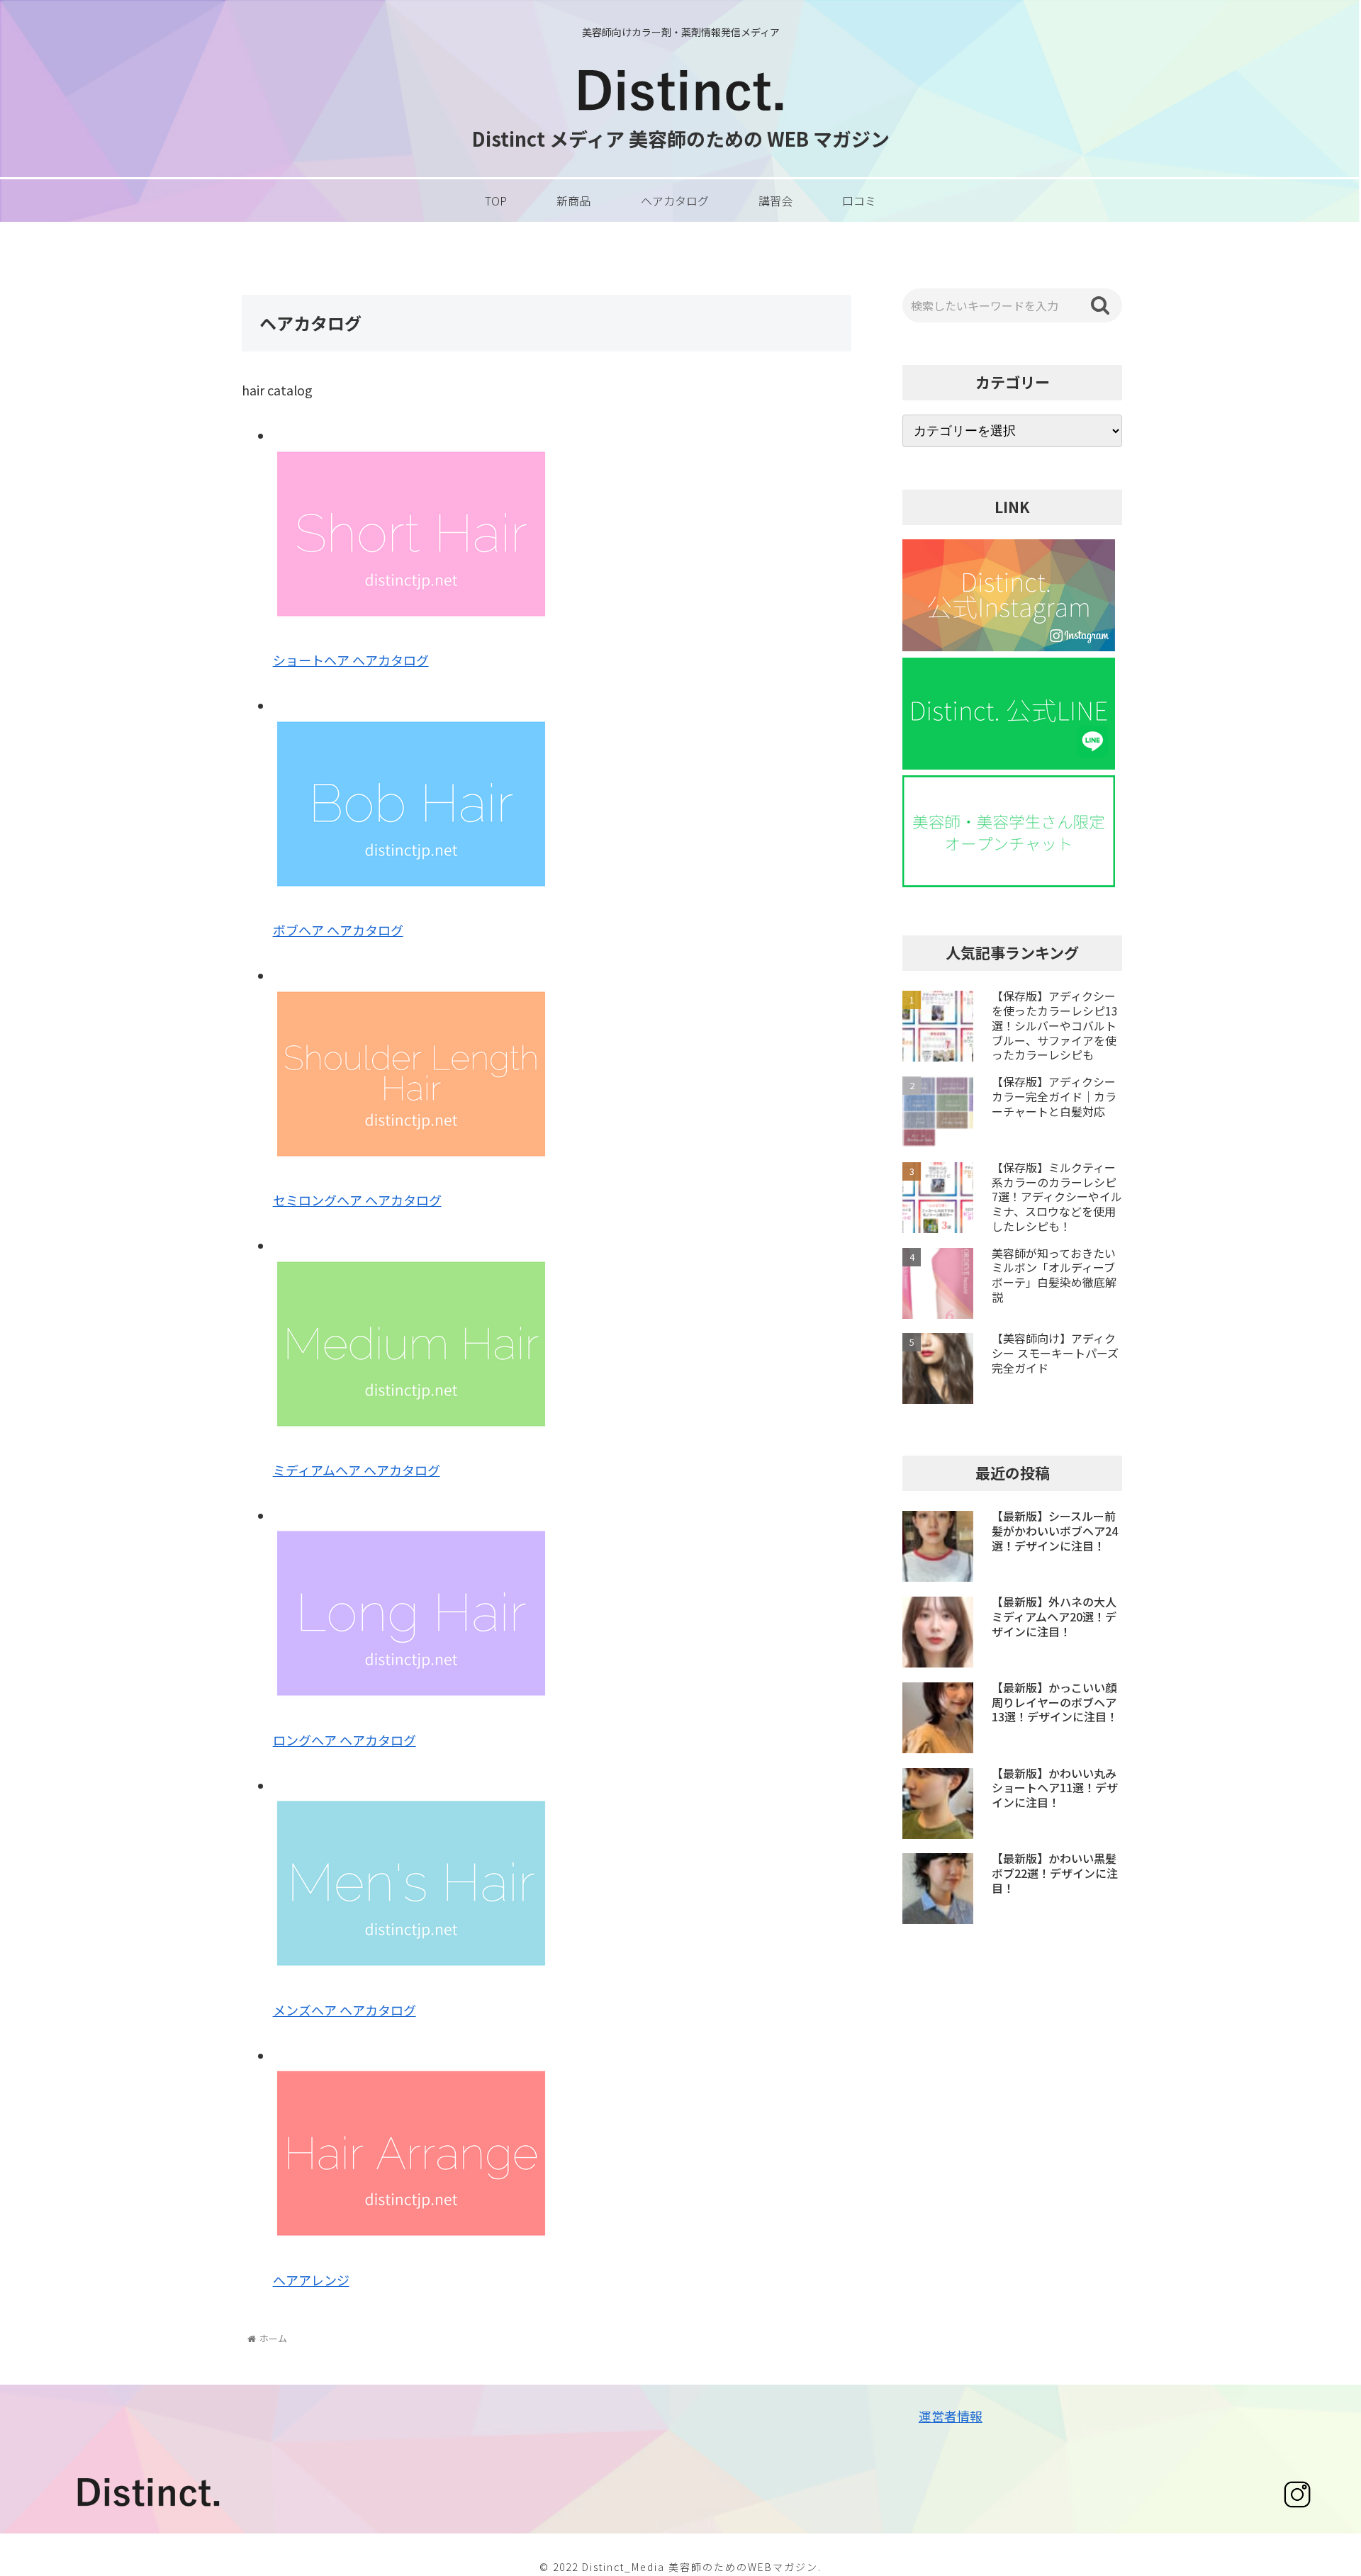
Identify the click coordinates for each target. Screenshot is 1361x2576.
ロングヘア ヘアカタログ (345, 1740)
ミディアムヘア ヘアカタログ (357, 1470)
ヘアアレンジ (311, 2280)
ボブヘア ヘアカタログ (338, 930)
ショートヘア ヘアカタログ (351, 660)
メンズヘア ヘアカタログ (345, 2010)
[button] (1100, 305)
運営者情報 (951, 2416)
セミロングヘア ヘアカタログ (357, 1200)
